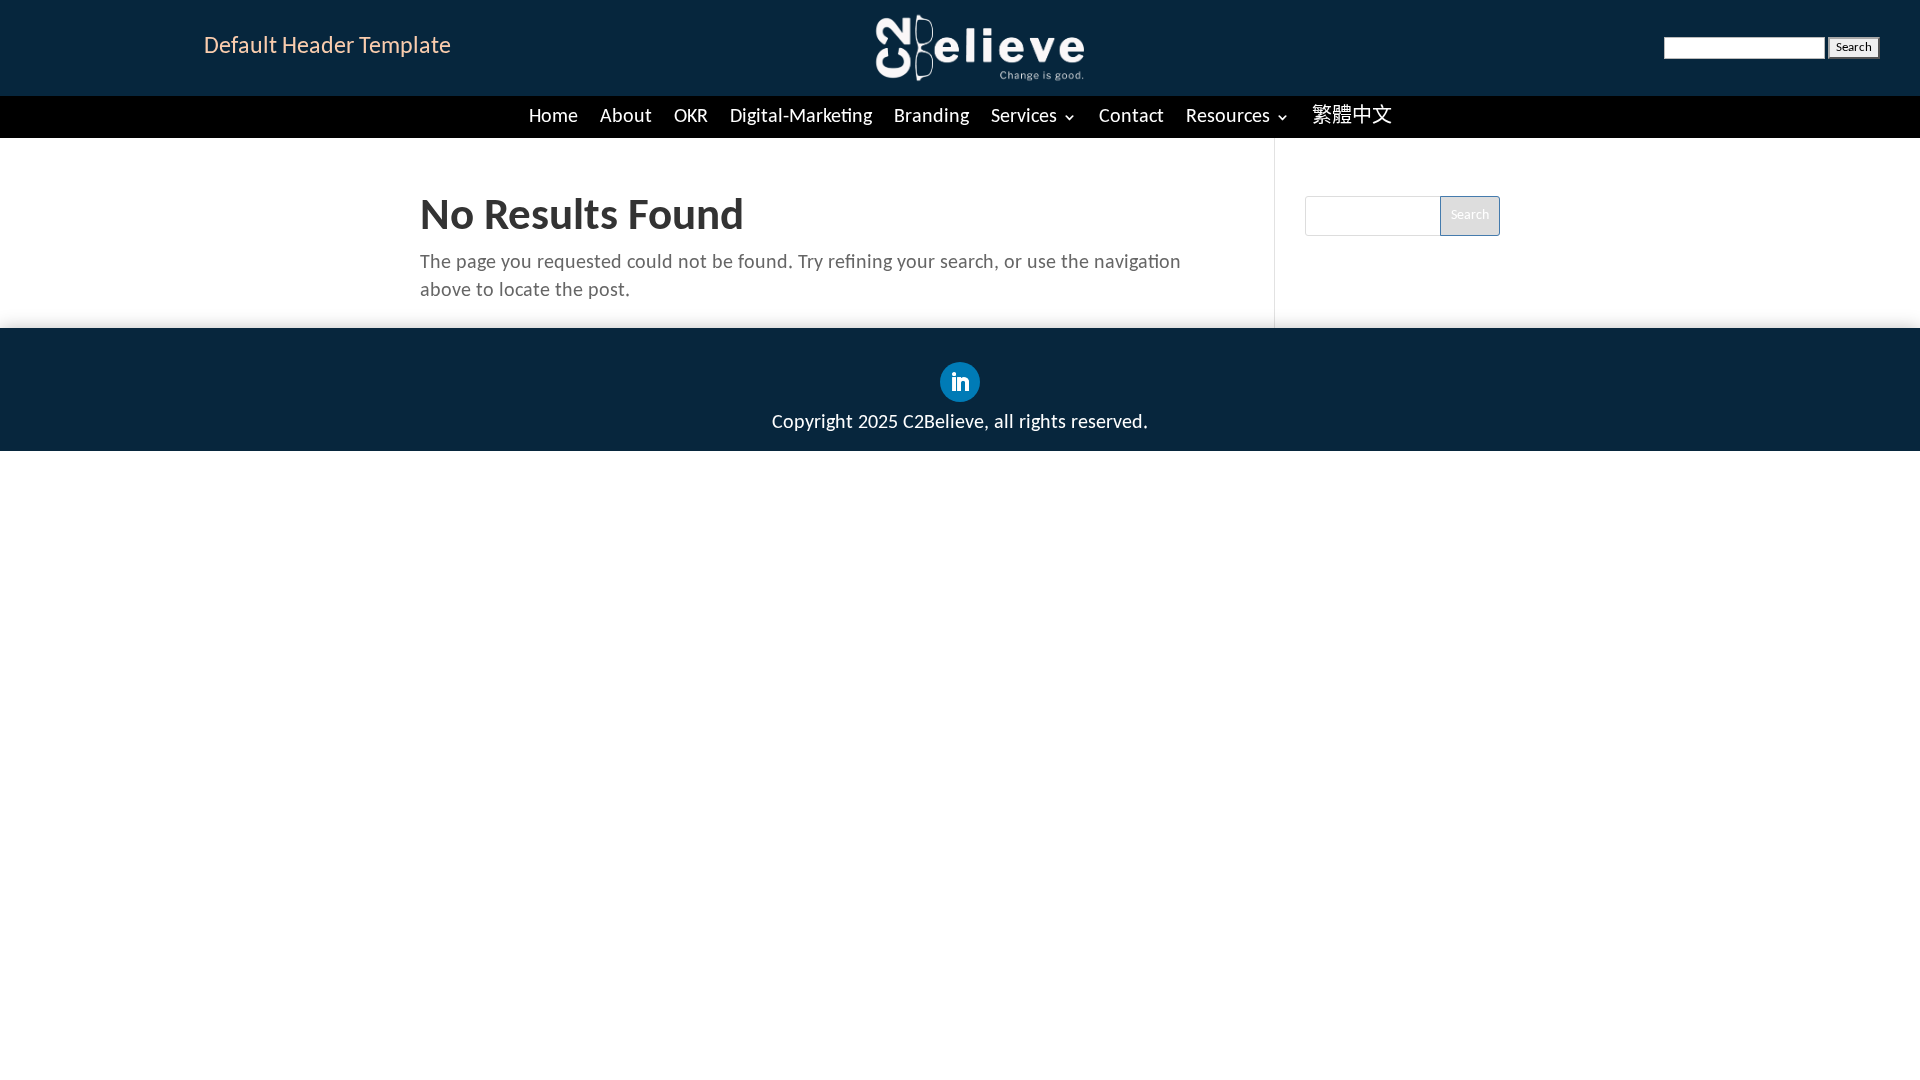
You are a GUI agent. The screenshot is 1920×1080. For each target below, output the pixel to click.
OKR (691, 117)
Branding (931, 117)
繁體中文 (1352, 117)
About (626, 117)
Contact (1131, 117)
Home (553, 117)
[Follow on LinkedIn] (960, 382)
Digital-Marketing (801, 117)
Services (1024, 117)
